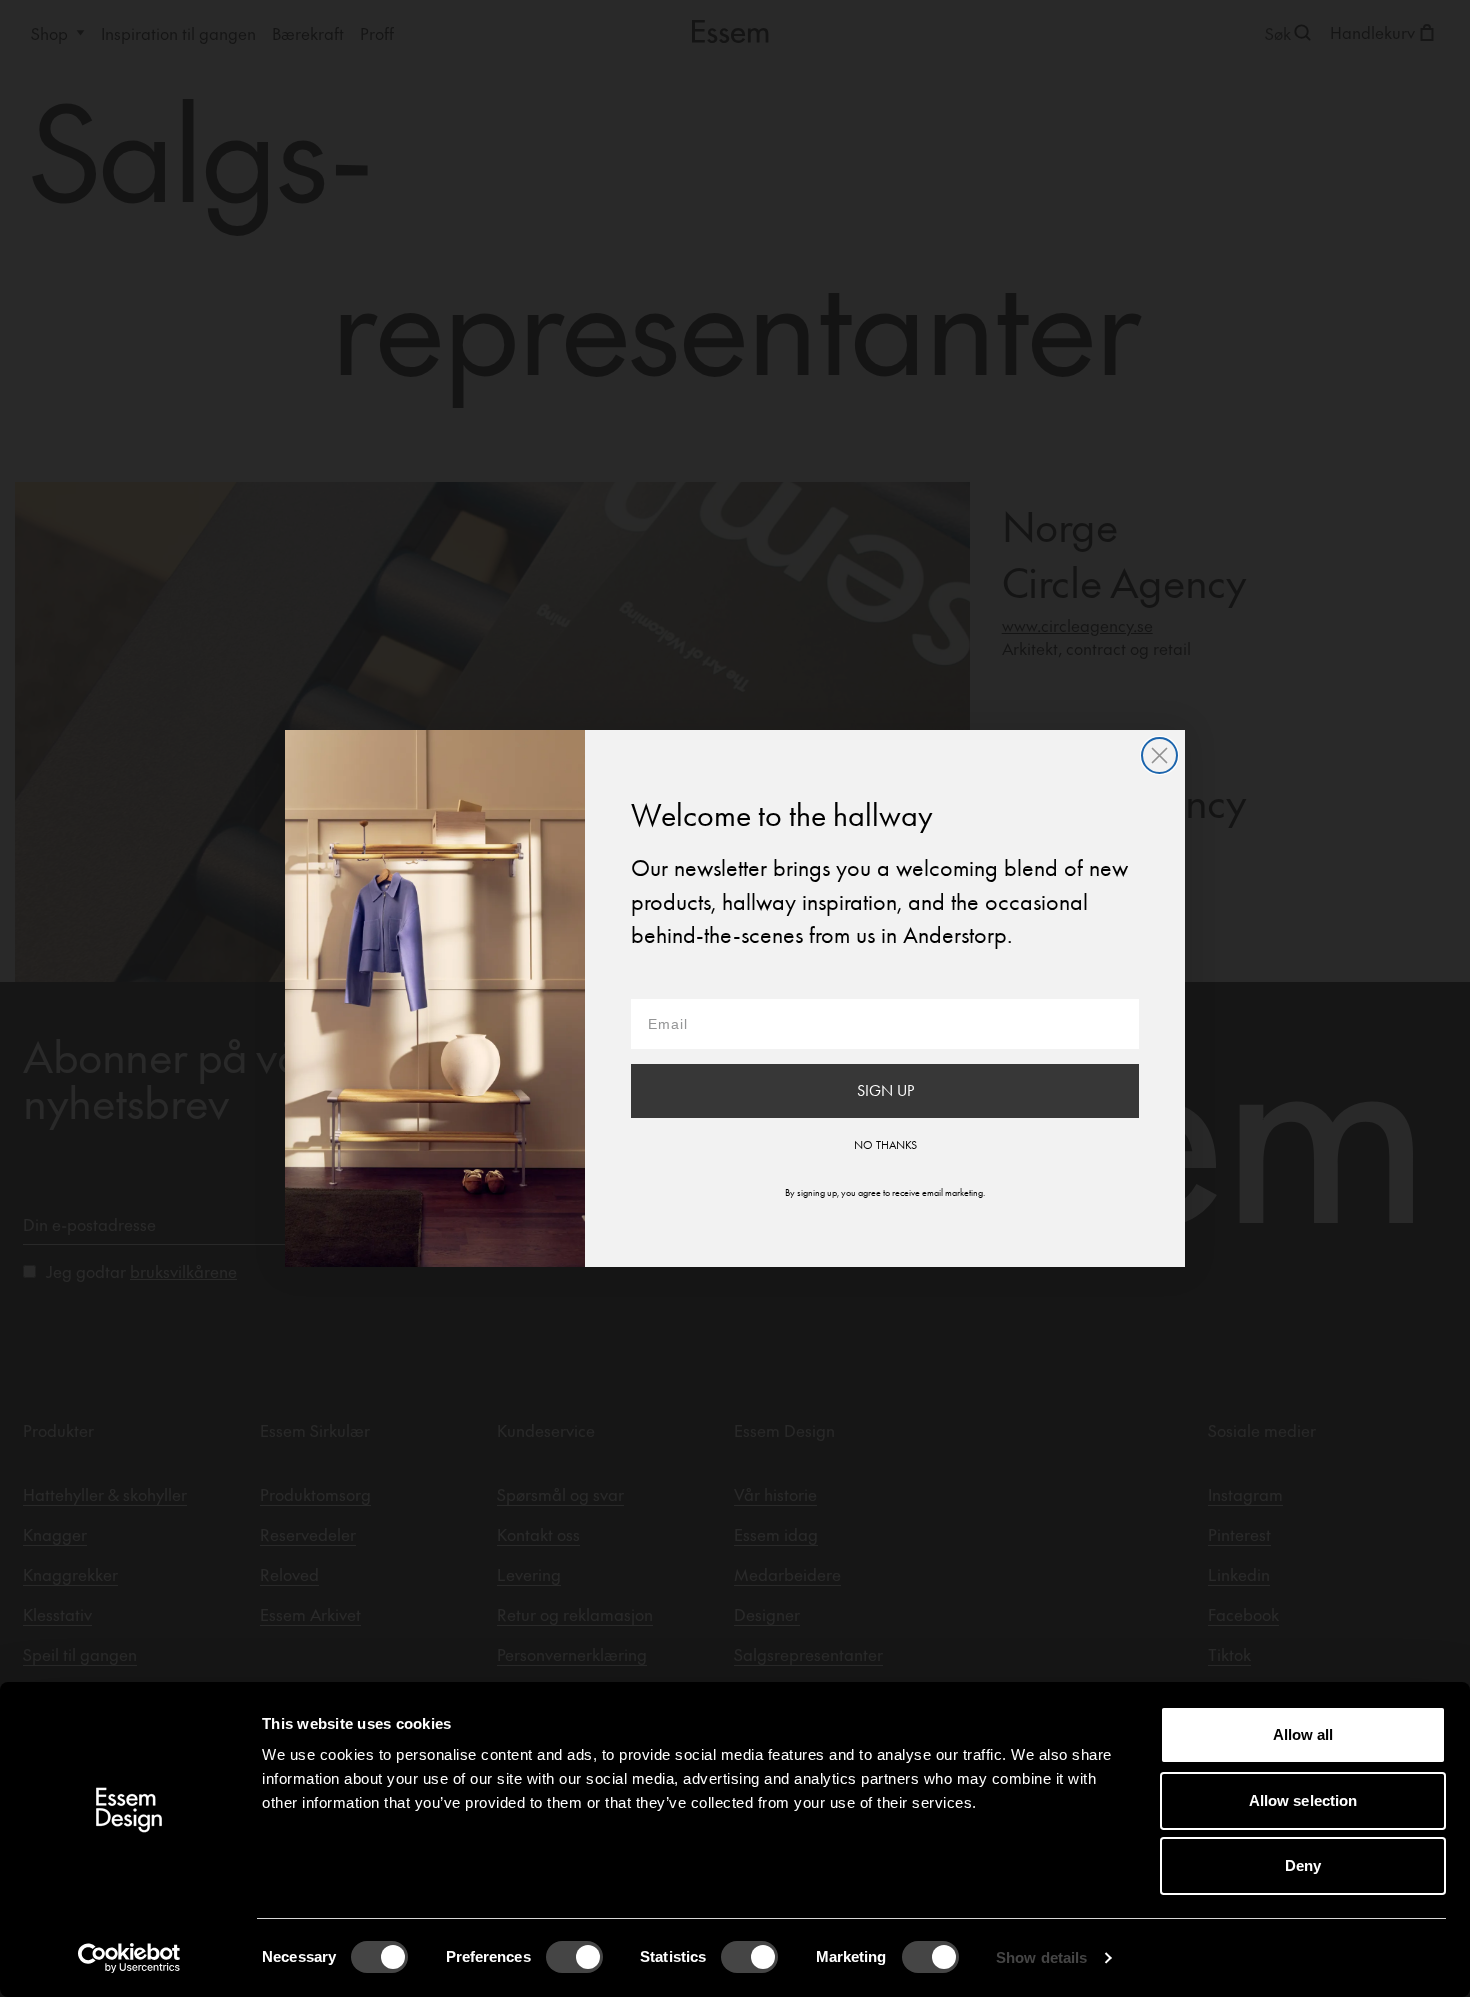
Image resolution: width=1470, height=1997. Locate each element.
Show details (1041, 1957)
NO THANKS (885, 1145)
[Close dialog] (1159, 755)
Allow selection (1303, 1800)
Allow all (1303, 1734)
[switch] (574, 1957)
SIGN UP (885, 1090)
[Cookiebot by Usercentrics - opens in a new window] (129, 1958)
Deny (1303, 1865)
